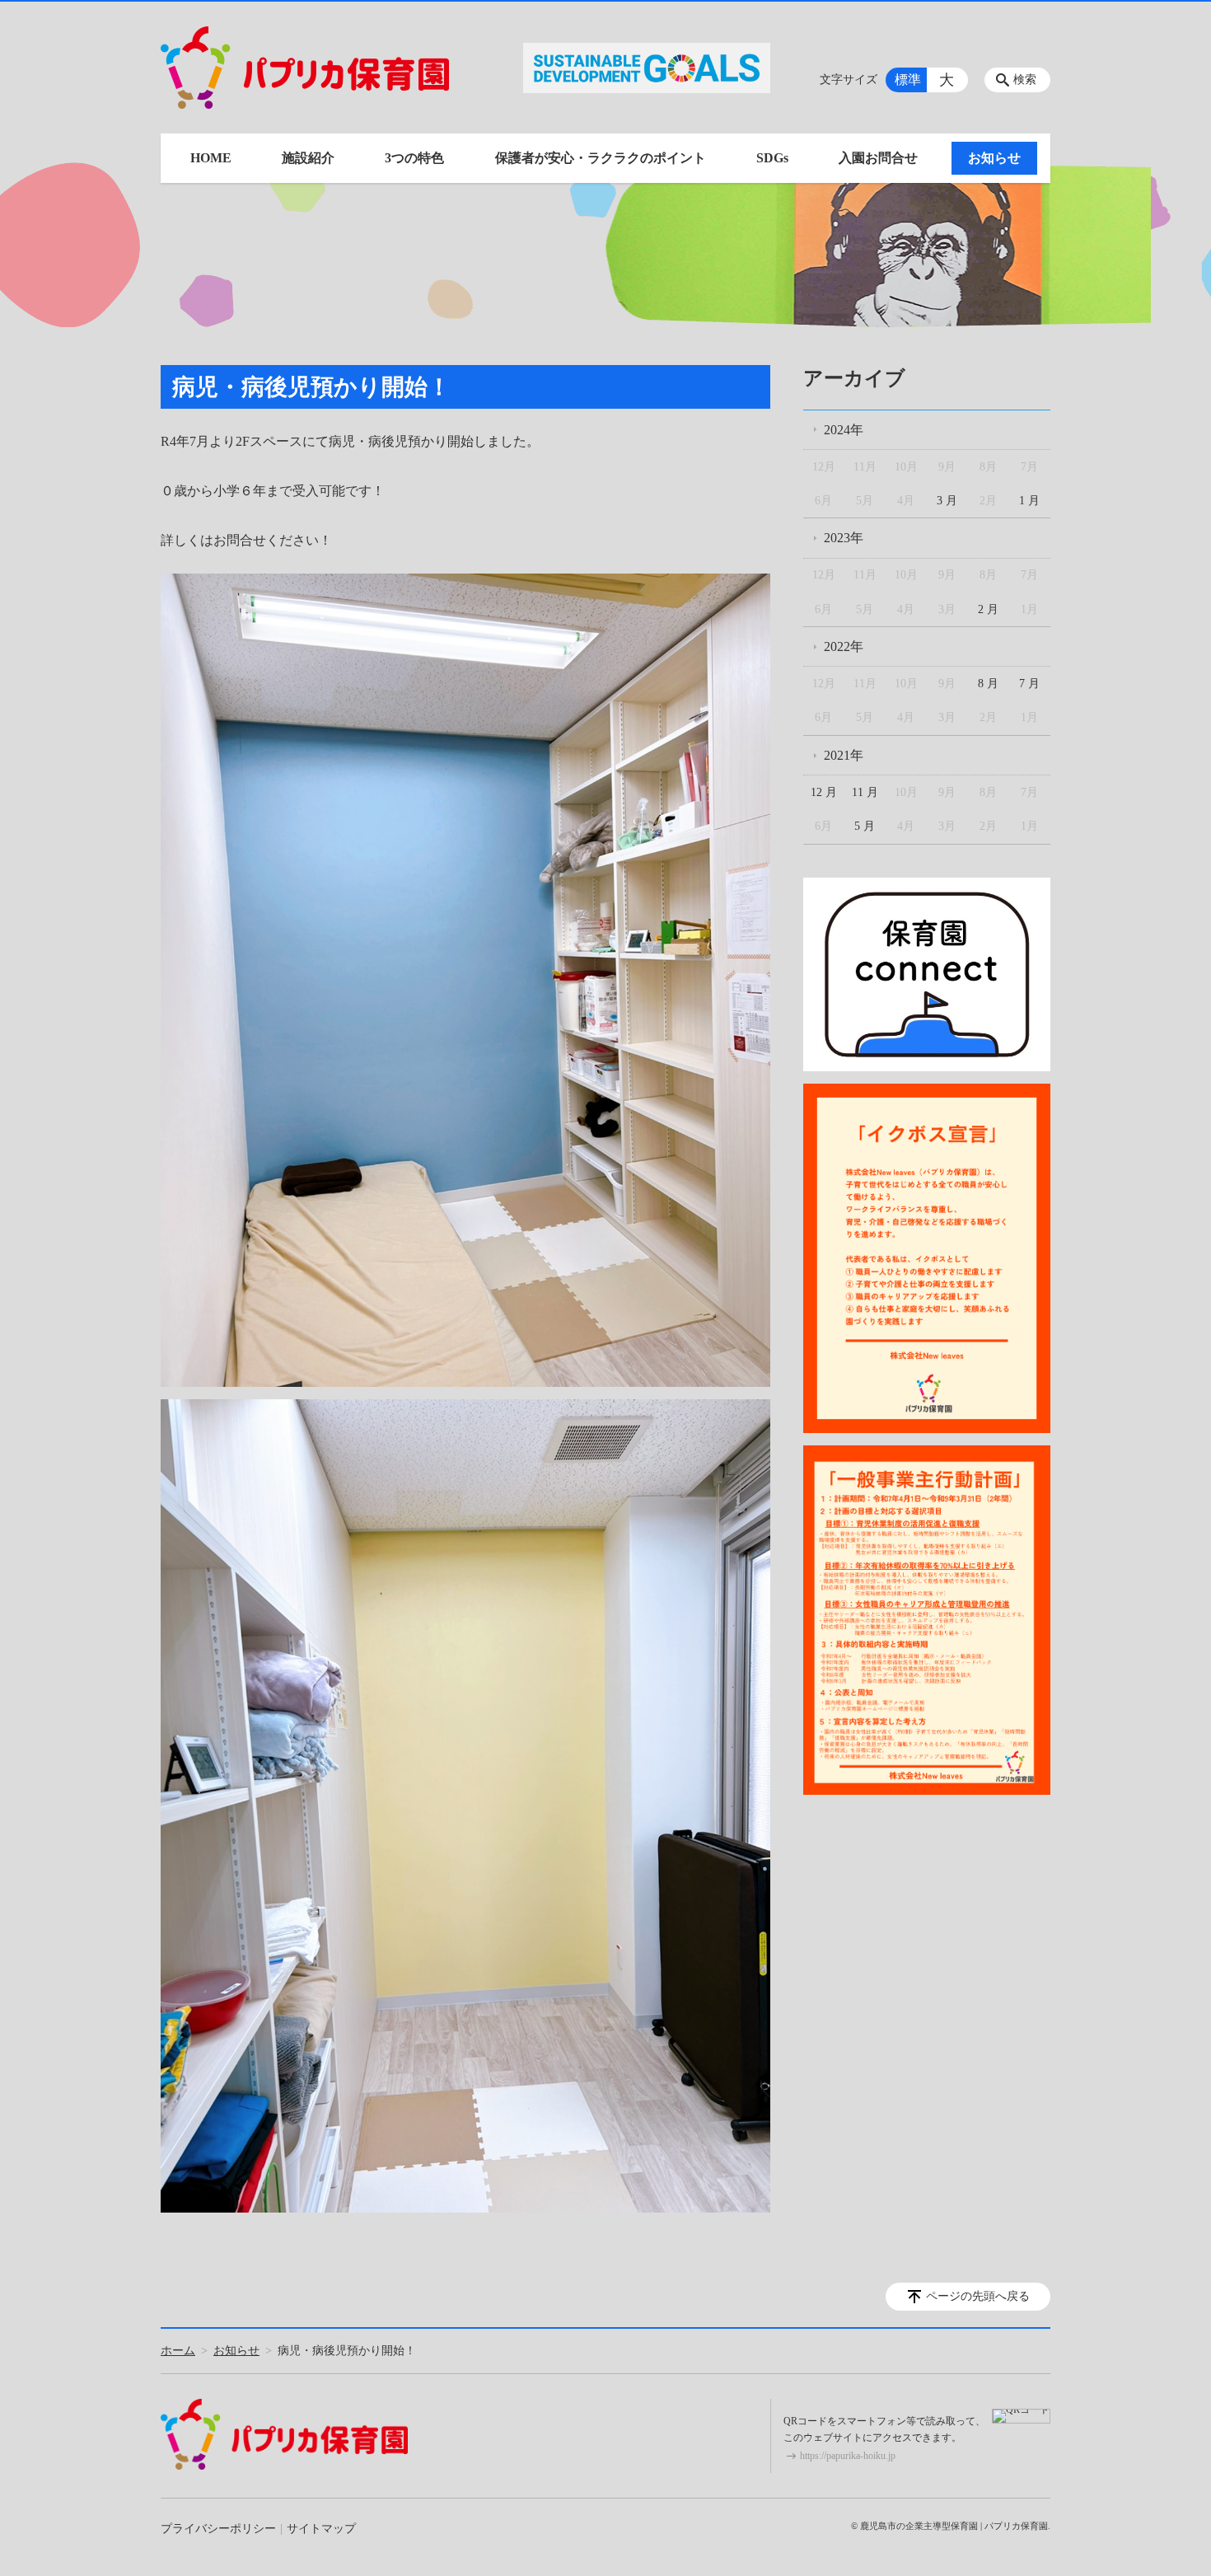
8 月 (988, 684)
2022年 (844, 646)
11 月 (865, 792)
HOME (211, 158)
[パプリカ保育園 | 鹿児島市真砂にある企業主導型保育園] (305, 68)
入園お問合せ (878, 158)
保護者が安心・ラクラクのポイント (601, 158)
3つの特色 (414, 158)
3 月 (947, 501)
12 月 (824, 792)
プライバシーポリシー (218, 2529)
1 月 (1029, 501)
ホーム (178, 2351)
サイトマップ (321, 2529)
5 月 (865, 826)
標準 (908, 80)
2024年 (844, 430)
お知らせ (994, 158)
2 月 (988, 609)
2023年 (844, 538)
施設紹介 (308, 158)
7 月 (1029, 684)
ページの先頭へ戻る (978, 2296)
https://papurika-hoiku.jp (848, 2456)
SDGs (772, 158)
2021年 (844, 755)
